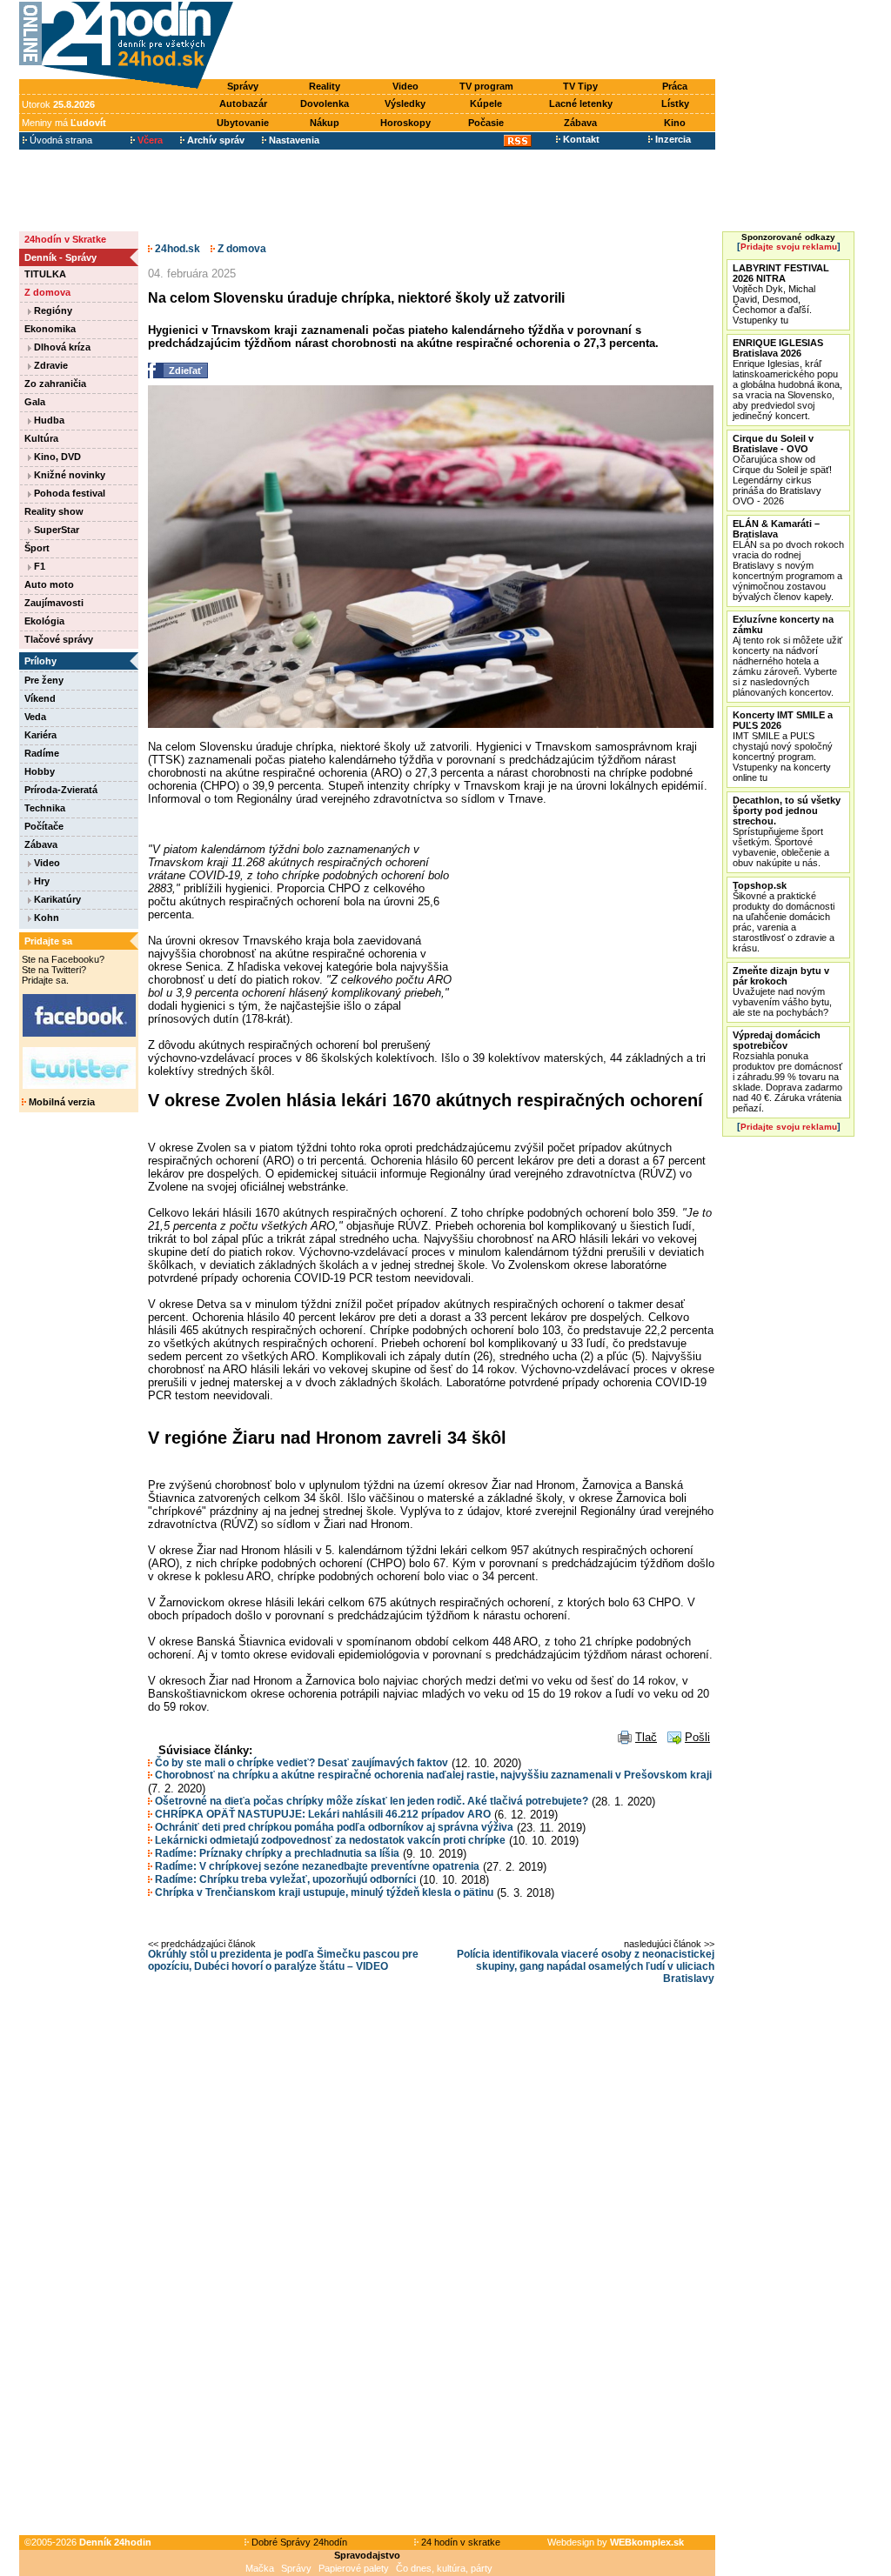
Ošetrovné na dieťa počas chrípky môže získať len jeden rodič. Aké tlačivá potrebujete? (370, 1801)
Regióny (52, 310)
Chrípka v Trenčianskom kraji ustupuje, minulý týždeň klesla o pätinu (323, 1892)
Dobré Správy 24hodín (298, 2542)
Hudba (48, 420)
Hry (40, 881)
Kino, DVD (56, 457)
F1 (38, 566)
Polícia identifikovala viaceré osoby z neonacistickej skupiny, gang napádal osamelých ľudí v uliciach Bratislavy (586, 1966)
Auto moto (49, 584)
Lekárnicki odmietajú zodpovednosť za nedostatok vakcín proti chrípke (329, 1840)
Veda (35, 717)
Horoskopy (405, 123)
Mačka (260, 2568)
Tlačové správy (59, 639)
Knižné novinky (68, 475)
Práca (675, 86)
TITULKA (45, 274)
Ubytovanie (243, 123)
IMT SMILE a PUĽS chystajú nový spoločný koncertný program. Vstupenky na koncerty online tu (783, 746)
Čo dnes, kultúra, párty (444, 2568)
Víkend (40, 698)
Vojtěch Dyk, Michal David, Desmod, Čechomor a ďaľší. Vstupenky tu (781, 294)
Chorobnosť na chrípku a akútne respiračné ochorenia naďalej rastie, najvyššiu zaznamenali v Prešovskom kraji (432, 1775)
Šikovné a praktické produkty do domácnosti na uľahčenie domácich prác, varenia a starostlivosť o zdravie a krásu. (784, 917)
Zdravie (50, 365)
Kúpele (486, 103)
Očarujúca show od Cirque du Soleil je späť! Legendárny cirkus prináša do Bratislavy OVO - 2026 (782, 470)
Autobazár (243, 103)
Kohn (45, 918)
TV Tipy (580, 86)
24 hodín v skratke (459, 2542)
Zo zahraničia (55, 384)
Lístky (675, 103)
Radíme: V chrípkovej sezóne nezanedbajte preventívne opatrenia (316, 1866)
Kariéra (40, 735)
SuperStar (55, 530)
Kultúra (41, 438)
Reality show (54, 511)
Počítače (44, 826)
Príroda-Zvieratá (61, 790)
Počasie (486, 123)
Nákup (325, 123)
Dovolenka (325, 103)
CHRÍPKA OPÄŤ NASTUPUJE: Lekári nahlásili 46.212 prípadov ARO (322, 1814)
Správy (243, 86)
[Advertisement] (479, 41)
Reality (325, 86)
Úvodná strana (60, 140)
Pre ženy (44, 680)
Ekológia (44, 621)
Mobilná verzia (60, 1102)
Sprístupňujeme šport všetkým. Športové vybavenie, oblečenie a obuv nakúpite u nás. (787, 831)
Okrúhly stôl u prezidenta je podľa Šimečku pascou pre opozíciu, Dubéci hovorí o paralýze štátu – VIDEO (283, 1960)
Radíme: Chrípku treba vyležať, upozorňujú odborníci (284, 1879)
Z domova (47, 292)
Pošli (697, 1737)
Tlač (646, 1737)
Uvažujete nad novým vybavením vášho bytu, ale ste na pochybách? (782, 991)
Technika (45, 808)
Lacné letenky (581, 103)
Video (405, 86)
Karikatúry (56, 899)
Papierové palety (354, 2568)
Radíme (42, 753)
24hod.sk (176, 249)
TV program (486, 86)
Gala (35, 402)
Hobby (40, 771)
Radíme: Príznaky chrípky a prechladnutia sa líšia (276, 1853)
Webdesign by (616, 2542)
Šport (37, 548)
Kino (675, 123)
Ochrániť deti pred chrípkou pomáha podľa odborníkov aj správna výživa (333, 1827)
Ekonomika (50, 329)
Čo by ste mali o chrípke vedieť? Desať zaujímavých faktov (300, 1763)
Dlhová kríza (61, 347)
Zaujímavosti (54, 603)
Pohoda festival (68, 493)
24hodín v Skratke (65, 239)
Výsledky (405, 103)
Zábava (580, 123)
